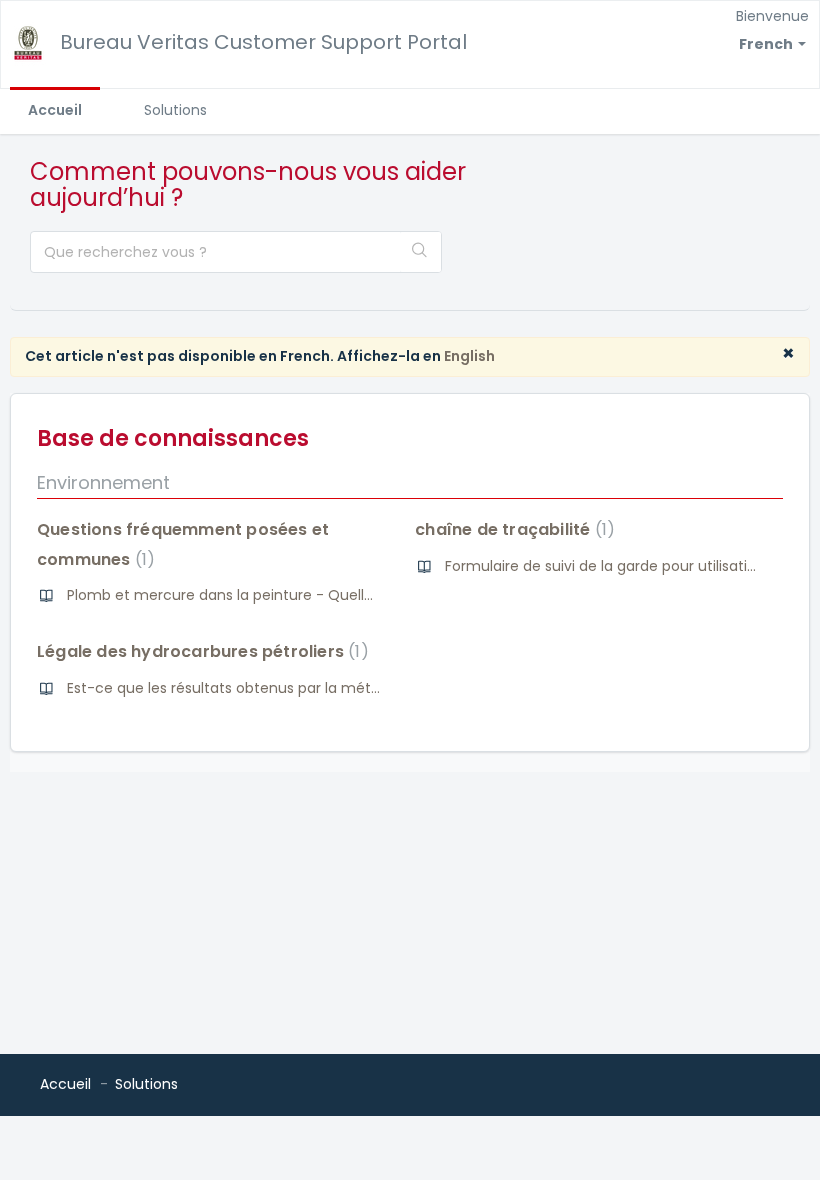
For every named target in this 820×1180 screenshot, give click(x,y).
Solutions (175, 110)
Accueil (55, 110)
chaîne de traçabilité (511, 529)
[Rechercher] (420, 252)
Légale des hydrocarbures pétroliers (199, 651)
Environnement (103, 482)
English (469, 356)
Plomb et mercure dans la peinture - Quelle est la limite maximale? (303, 595)
